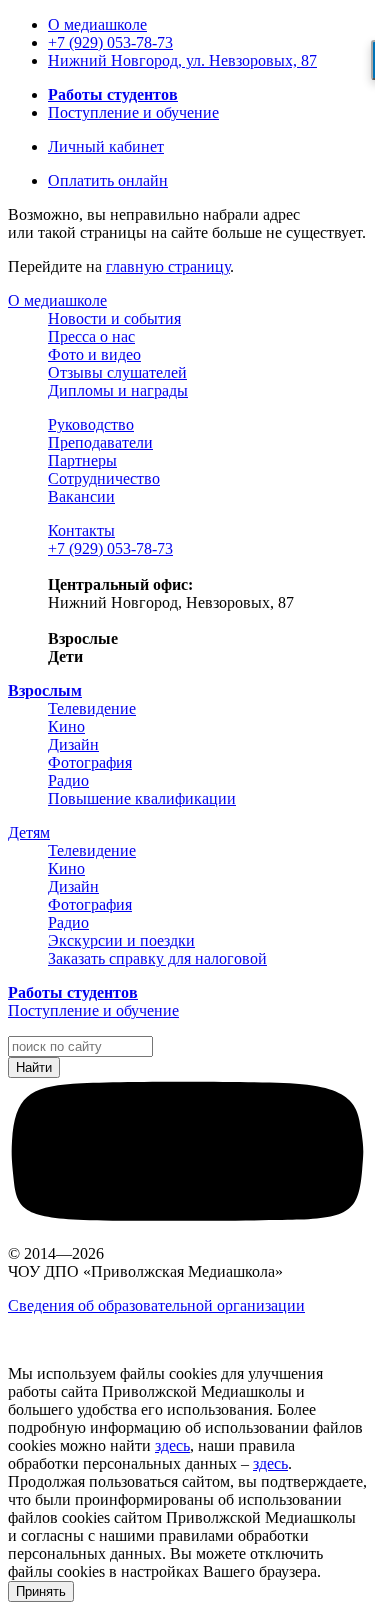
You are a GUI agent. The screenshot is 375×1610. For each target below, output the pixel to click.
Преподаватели (100, 442)
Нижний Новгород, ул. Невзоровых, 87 (182, 60)
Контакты (81, 530)
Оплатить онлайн (108, 180)
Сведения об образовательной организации (156, 1305)
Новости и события (114, 318)
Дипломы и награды (118, 390)
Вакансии (81, 496)
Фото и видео (94, 354)
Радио (68, 780)
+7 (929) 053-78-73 (110, 42)
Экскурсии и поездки (121, 940)
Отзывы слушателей (117, 372)
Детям (29, 832)
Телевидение (92, 708)
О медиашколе (97, 24)
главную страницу (168, 266)
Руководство (91, 424)
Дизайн (73, 744)
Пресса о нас (91, 336)
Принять (41, 1591)
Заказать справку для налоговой (157, 958)
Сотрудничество (104, 478)
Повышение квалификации (142, 798)
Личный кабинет (106, 146)
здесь (172, 1445)
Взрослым (45, 690)
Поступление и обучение (133, 112)
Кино (66, 726)
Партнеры (82, 460)
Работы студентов (113, 94)
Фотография (90, 762)
